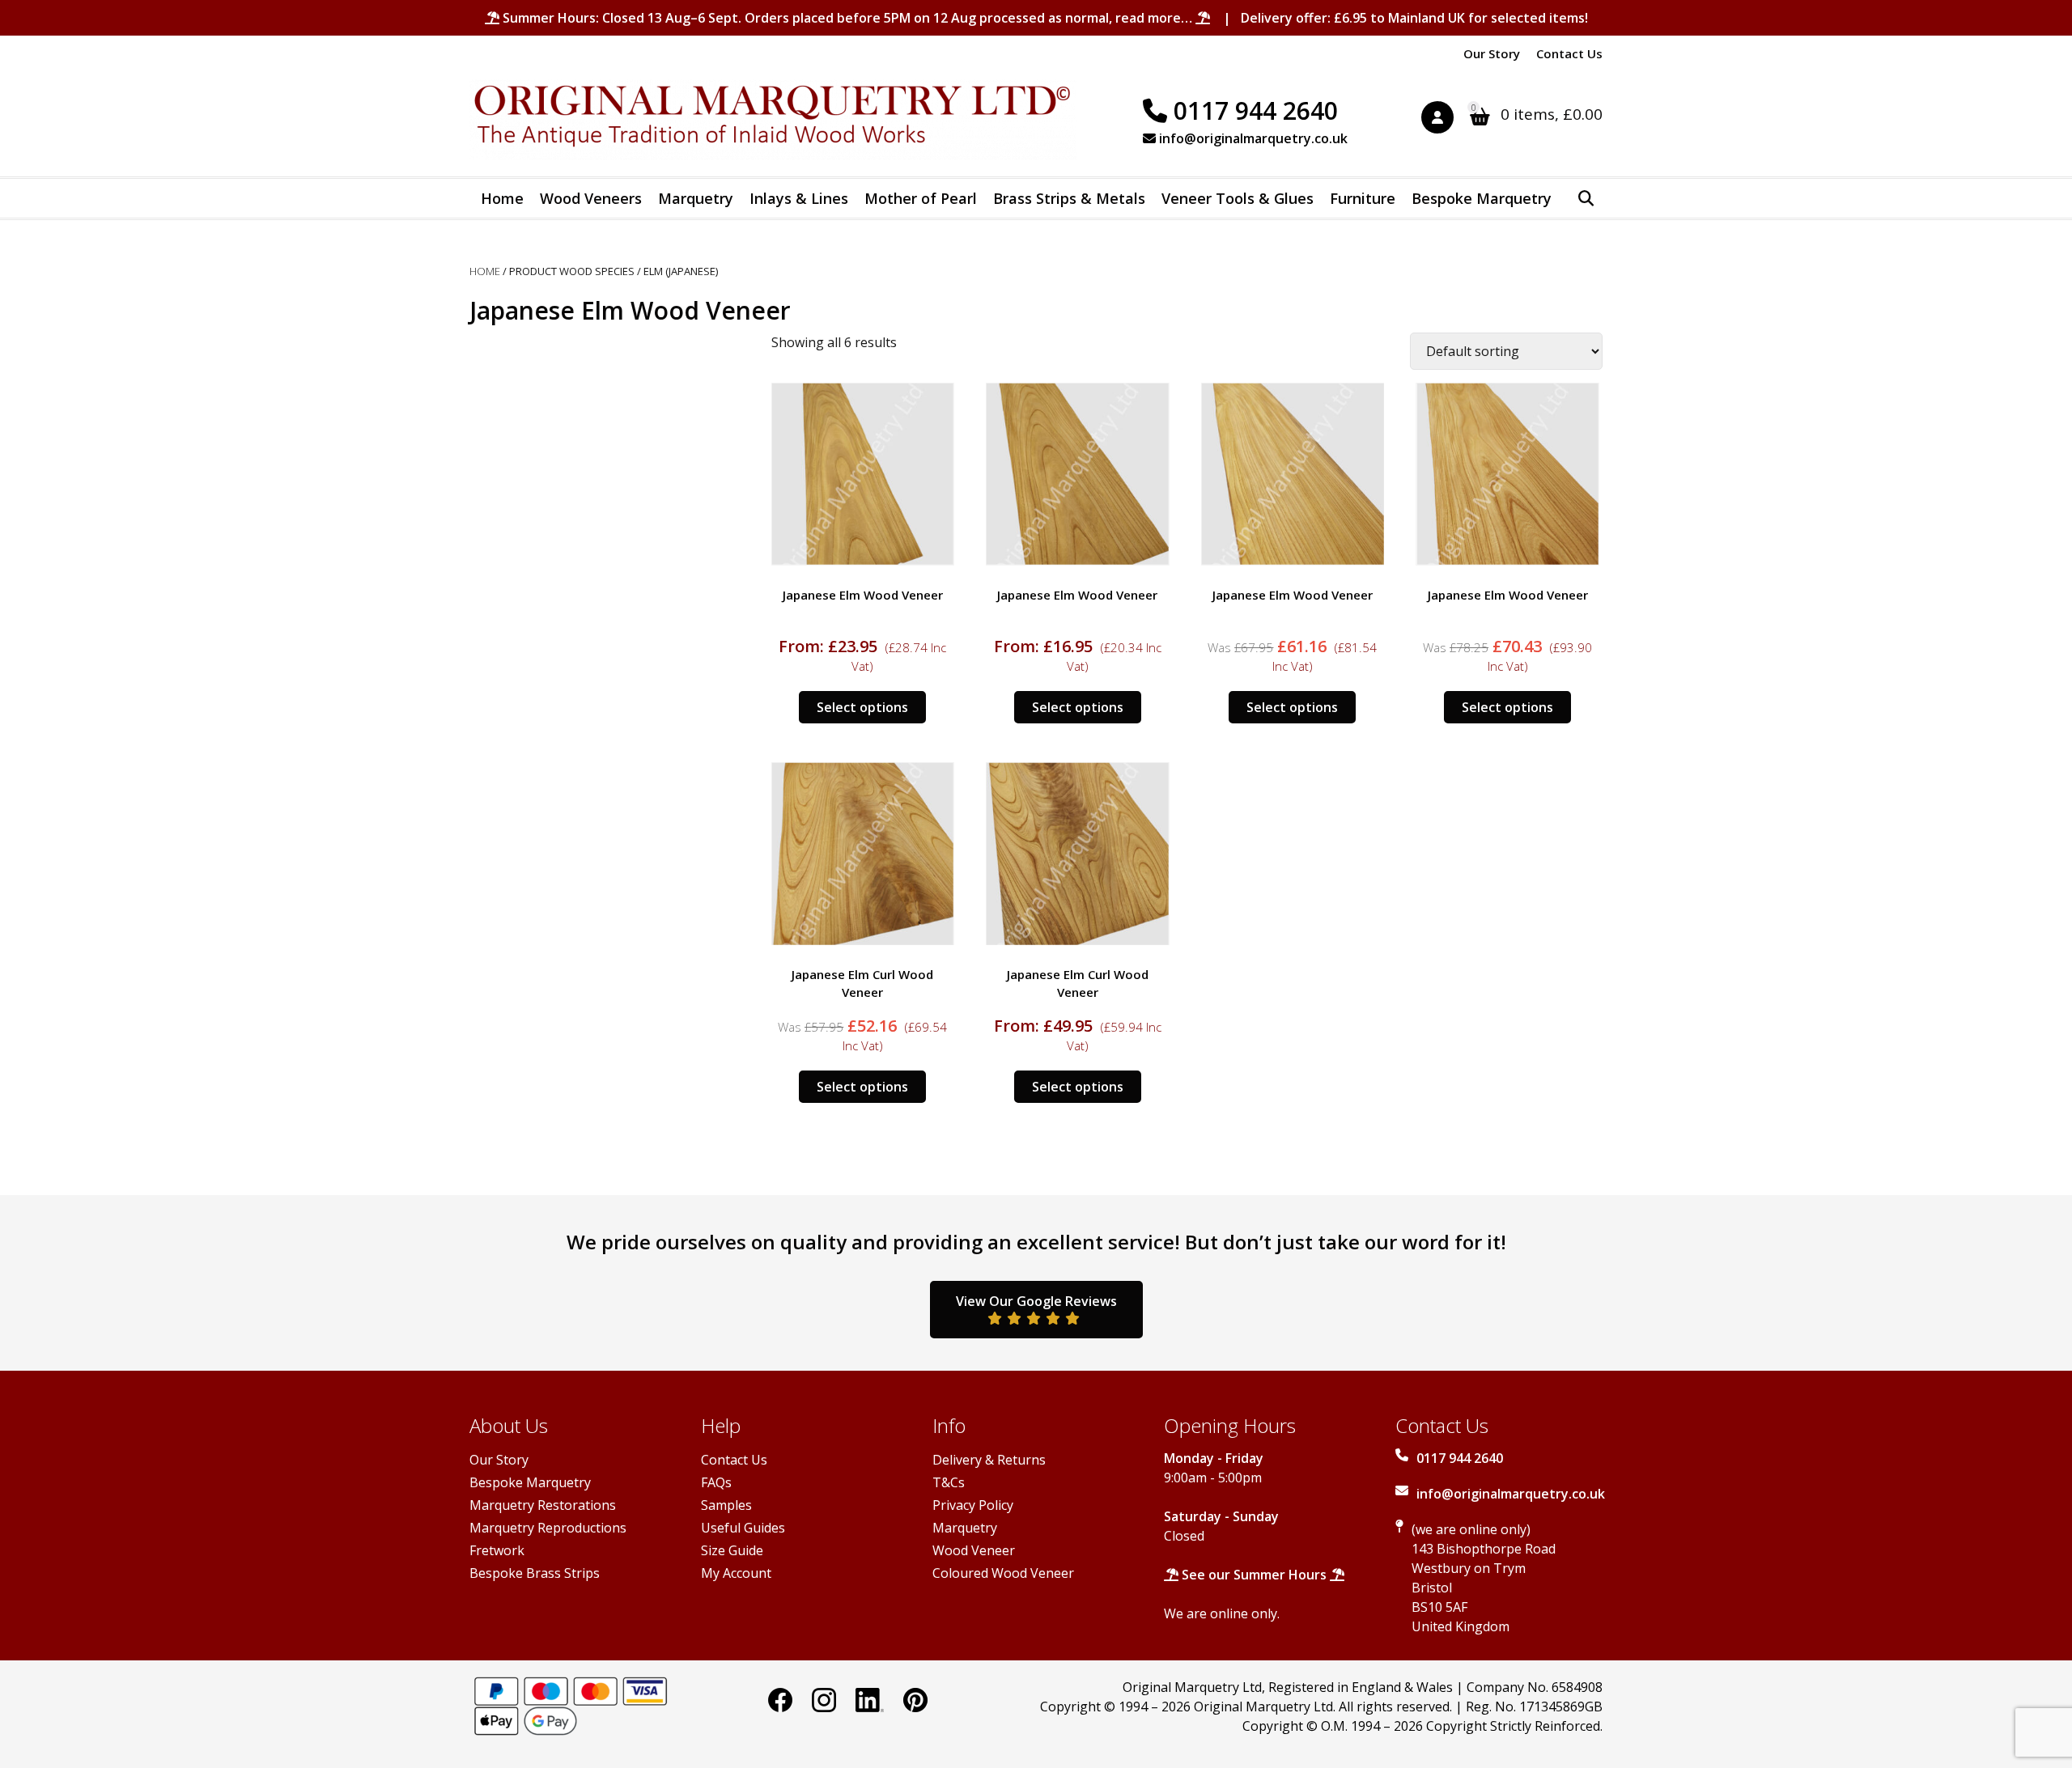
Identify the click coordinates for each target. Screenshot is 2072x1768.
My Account (736, 1573)
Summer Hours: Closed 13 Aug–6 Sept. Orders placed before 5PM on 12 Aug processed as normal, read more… (847, 18)
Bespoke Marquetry (1482, 198)
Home (502, 198)
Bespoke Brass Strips (535, 1573)
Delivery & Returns (989, 1460)
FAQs (716, 1482)
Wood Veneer (974, 1550)
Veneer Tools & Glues (1238, 198)
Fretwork (497, 1550)
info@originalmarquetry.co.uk (1252, 138)
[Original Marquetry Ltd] (773, 120)
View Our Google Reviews (1036, 1301)
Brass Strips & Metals (1069, 198)
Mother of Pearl (921, 198)
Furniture (1363, 198)
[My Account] (1446, 120)
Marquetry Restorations (543, 1505)
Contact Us (1569, 53)
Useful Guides (743, 1528)
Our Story (1492, 53)
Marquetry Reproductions (548, 1528)
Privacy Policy (973, 1505)
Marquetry (696, 198)
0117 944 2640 (1253, 110)
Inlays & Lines (799, 198)
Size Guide (732, 1550)
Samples (726, 1505)
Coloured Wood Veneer (1003, 1573)
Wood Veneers (591, 198)
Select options (862, 707)
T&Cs (949, 1482)
